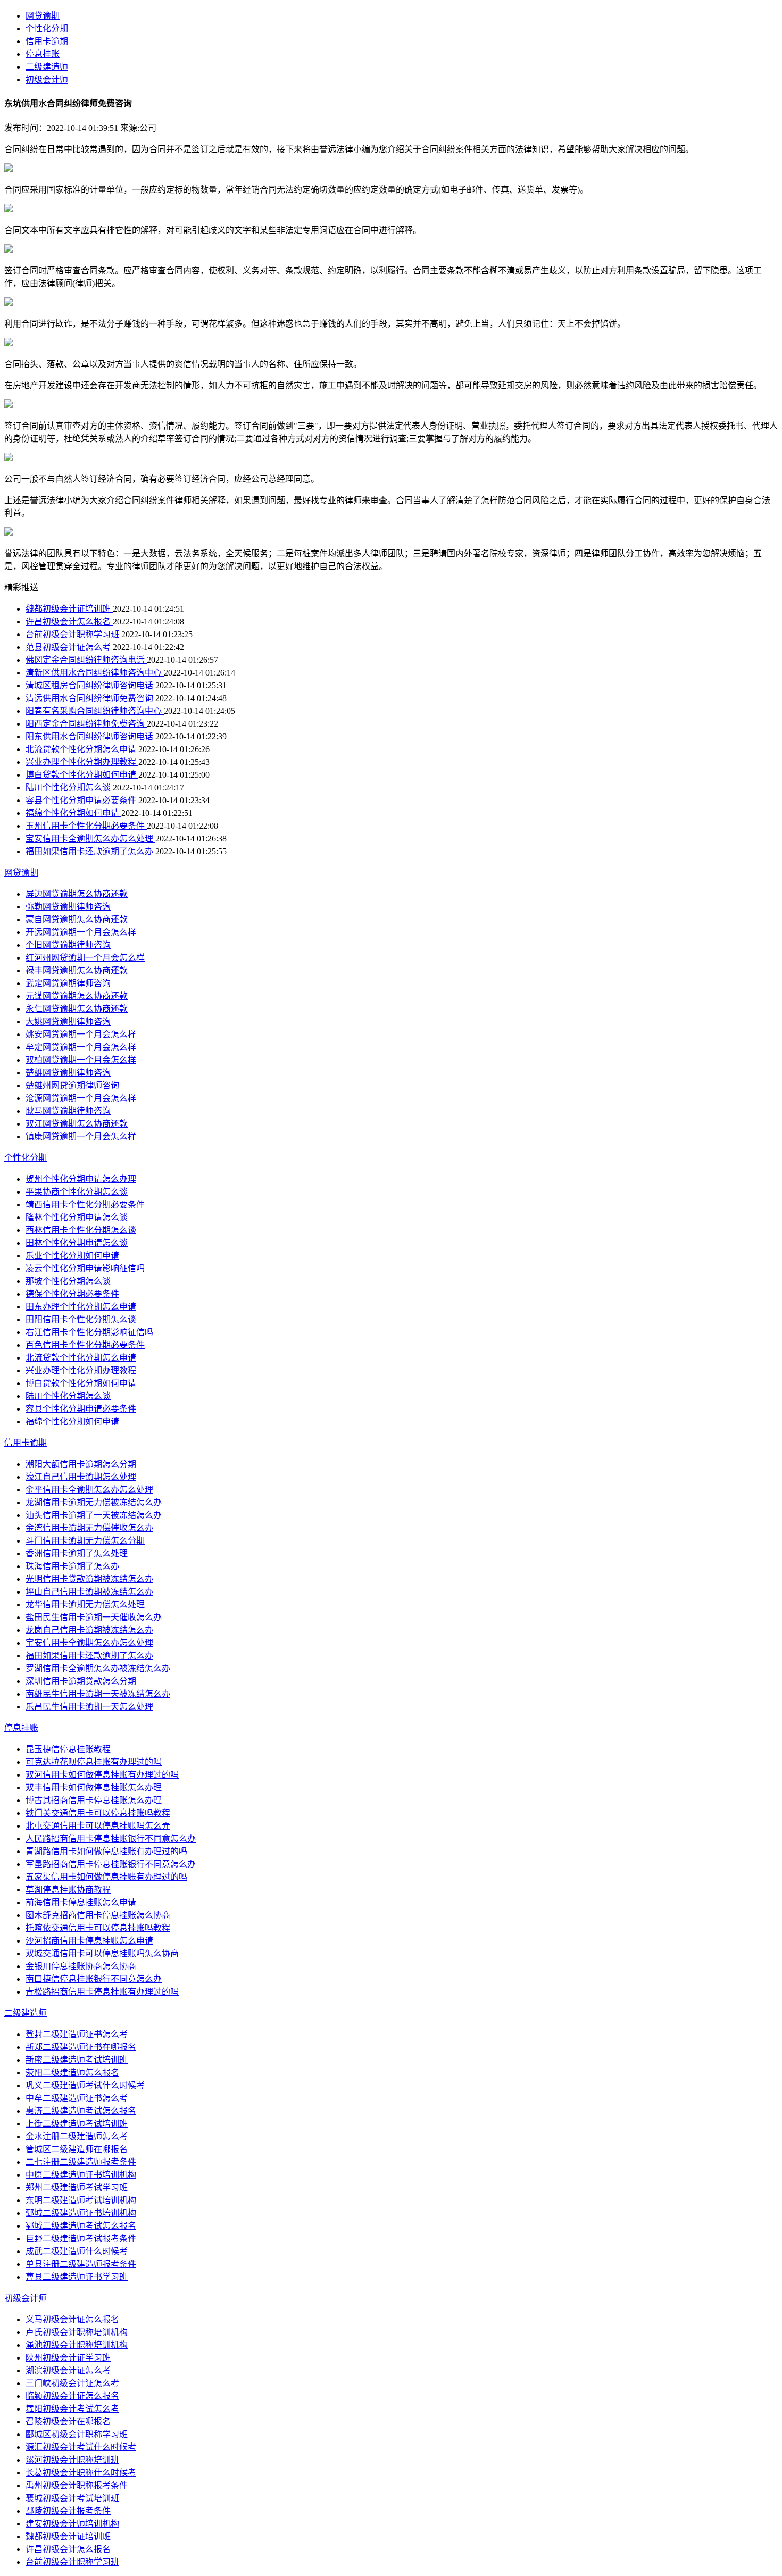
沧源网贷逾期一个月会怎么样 (81, 1098)
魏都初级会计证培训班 (69, 609)
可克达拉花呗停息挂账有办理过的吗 (94, 1762)
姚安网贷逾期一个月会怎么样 (81, 1034)
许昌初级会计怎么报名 (69, 622)
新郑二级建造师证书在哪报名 (81, 2047)
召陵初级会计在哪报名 (68, 2421)
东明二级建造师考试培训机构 (81, 2200)
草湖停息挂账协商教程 (68, 1890)
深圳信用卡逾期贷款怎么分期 (81, 1681)
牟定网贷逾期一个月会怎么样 (81, 1047)
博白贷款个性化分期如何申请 (82, 775)
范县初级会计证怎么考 (69, 647)
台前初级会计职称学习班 (73, 634)
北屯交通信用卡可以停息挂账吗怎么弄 (98, 1826)
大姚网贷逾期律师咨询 (68, 1022)
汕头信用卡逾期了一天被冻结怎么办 (94, 1515)
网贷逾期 (43, 16)
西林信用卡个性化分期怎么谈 (81, 1230)
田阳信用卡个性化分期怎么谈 (81, 1319)
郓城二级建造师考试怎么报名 (81, 2226)
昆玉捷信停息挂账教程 (68, 1749)
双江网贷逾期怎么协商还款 (77, 1124)
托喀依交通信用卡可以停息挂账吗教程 (98, 1928)
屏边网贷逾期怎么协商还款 (77, 894)
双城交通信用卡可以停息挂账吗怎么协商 (102, 1953)
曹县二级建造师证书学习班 (77, 2277)
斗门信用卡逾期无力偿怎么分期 (85, 1541)
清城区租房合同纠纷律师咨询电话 (90, 685)
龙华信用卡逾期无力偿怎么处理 (85, 1604)
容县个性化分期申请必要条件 (82, 800)
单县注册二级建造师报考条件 (81, 2264)
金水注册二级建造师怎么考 (77, 2136)
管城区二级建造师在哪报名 (77, 2149)
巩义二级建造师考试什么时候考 (85, 2085)
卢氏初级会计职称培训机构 (77, 2332)
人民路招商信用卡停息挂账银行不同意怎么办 (111, 1839)
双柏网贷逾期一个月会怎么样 (81, 1060)
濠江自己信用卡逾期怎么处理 (81, 1477)
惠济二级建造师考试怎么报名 (81, 2111)
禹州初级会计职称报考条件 (77, 2485)
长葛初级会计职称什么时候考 (81, 2473)
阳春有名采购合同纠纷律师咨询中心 (95, 711)
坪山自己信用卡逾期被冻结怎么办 (89, 1592)
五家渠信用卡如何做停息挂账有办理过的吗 (106, 1877)
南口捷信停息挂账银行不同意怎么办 (94, 1979)
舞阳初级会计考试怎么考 (72, 2409)
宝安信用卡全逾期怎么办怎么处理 (90, 839)
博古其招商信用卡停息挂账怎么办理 (94, 1800)
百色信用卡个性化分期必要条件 (85, 1345)
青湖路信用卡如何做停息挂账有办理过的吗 (106, 1851)
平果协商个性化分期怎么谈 (77, 1192)
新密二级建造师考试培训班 (77, 2060)
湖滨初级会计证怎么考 (68, 2370)
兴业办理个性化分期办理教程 (82, 762)
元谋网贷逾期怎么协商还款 (77, 996)
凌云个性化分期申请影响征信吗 (85, 1268)
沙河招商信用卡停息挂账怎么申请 (89, 1941)
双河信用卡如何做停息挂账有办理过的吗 (102, 1775)
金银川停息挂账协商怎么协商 (81, 1966)
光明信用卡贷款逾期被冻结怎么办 (89, 1579)
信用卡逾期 (47, 41)
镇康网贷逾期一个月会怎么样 (81, 1136)
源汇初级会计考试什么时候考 (81, 2447)
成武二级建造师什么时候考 (77, 2251)
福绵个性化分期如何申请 (73, 813)
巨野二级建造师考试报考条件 (81, 2239)
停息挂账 (43, 54)
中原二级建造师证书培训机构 (81, 2175)
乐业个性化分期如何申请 (72, 1256)
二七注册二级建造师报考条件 (81, 2162)
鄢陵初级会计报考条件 (68, 2511)
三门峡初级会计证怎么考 (72, 2383)
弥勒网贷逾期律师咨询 (68, 907)
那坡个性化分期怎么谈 (68, 1281)
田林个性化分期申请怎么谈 (77, 1243)
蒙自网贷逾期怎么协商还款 (77, 919)
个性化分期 (47, 28)
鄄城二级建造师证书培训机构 (81, 2213)
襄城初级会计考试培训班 (72, 2498)
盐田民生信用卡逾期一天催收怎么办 (94, 1617)
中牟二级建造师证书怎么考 (77, 2098)
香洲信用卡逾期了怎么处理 (77, 1553)
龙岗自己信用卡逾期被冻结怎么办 (89, 1630)
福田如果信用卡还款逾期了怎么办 (90, 851)
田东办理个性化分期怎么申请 (81, 1307)
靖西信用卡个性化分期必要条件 (85, 1204)
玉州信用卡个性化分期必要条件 (86, 826)
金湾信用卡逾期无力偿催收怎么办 (89, 1528)
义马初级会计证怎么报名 (72, 2319)
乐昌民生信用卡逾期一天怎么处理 (89, 1707)
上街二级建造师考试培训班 (77, 2124)
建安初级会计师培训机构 (72, 2524)
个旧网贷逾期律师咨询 (68, 945)
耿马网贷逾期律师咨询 (68, 1111)
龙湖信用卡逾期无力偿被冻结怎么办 (94, 1502)
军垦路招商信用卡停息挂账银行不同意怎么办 (111, 1864)
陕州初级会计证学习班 (68, 2358)
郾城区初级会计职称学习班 (77, 2434)
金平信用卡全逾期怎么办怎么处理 (89, 1490)
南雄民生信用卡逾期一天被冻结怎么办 (98, 1694)
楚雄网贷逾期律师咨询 (68, 1073)
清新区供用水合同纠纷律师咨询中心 (95, 673)
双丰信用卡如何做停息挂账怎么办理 (94, 1787)
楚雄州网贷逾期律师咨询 (72, 1085)
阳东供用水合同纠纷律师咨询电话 (90, 736)
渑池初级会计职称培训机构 (77, 2345)
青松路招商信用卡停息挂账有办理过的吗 (102, 1992)
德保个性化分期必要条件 (72, 1294)
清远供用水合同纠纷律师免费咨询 (90, 698)
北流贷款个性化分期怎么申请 (82, 749)
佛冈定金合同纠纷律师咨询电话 (86, 660)
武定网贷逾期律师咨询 (68, 983)
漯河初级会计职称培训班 (72, 2460)
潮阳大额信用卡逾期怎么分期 (81, 1464)
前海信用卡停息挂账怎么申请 (81, 1902)
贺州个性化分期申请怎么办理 (81, 1179)
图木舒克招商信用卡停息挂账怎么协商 (98, 1915)
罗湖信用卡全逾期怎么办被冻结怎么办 (98, 1668)
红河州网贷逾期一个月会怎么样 (85, 958)
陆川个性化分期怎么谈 (69, 787)
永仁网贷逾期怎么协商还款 (77, 1009)
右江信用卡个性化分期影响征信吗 (89, 1332)
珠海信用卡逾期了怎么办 (72, 1566)
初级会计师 (47, 80)
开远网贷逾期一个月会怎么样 (81, 932)
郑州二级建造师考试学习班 (77, 2187)
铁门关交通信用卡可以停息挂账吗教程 (98, 1813)
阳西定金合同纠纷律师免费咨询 (86, 724)
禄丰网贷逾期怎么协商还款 (77, 970)
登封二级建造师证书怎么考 (77, 2034)
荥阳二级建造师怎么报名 (72, 2073)
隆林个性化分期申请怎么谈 (77, 1217)
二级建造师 (47, 67)
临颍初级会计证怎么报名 (72, 2396)
